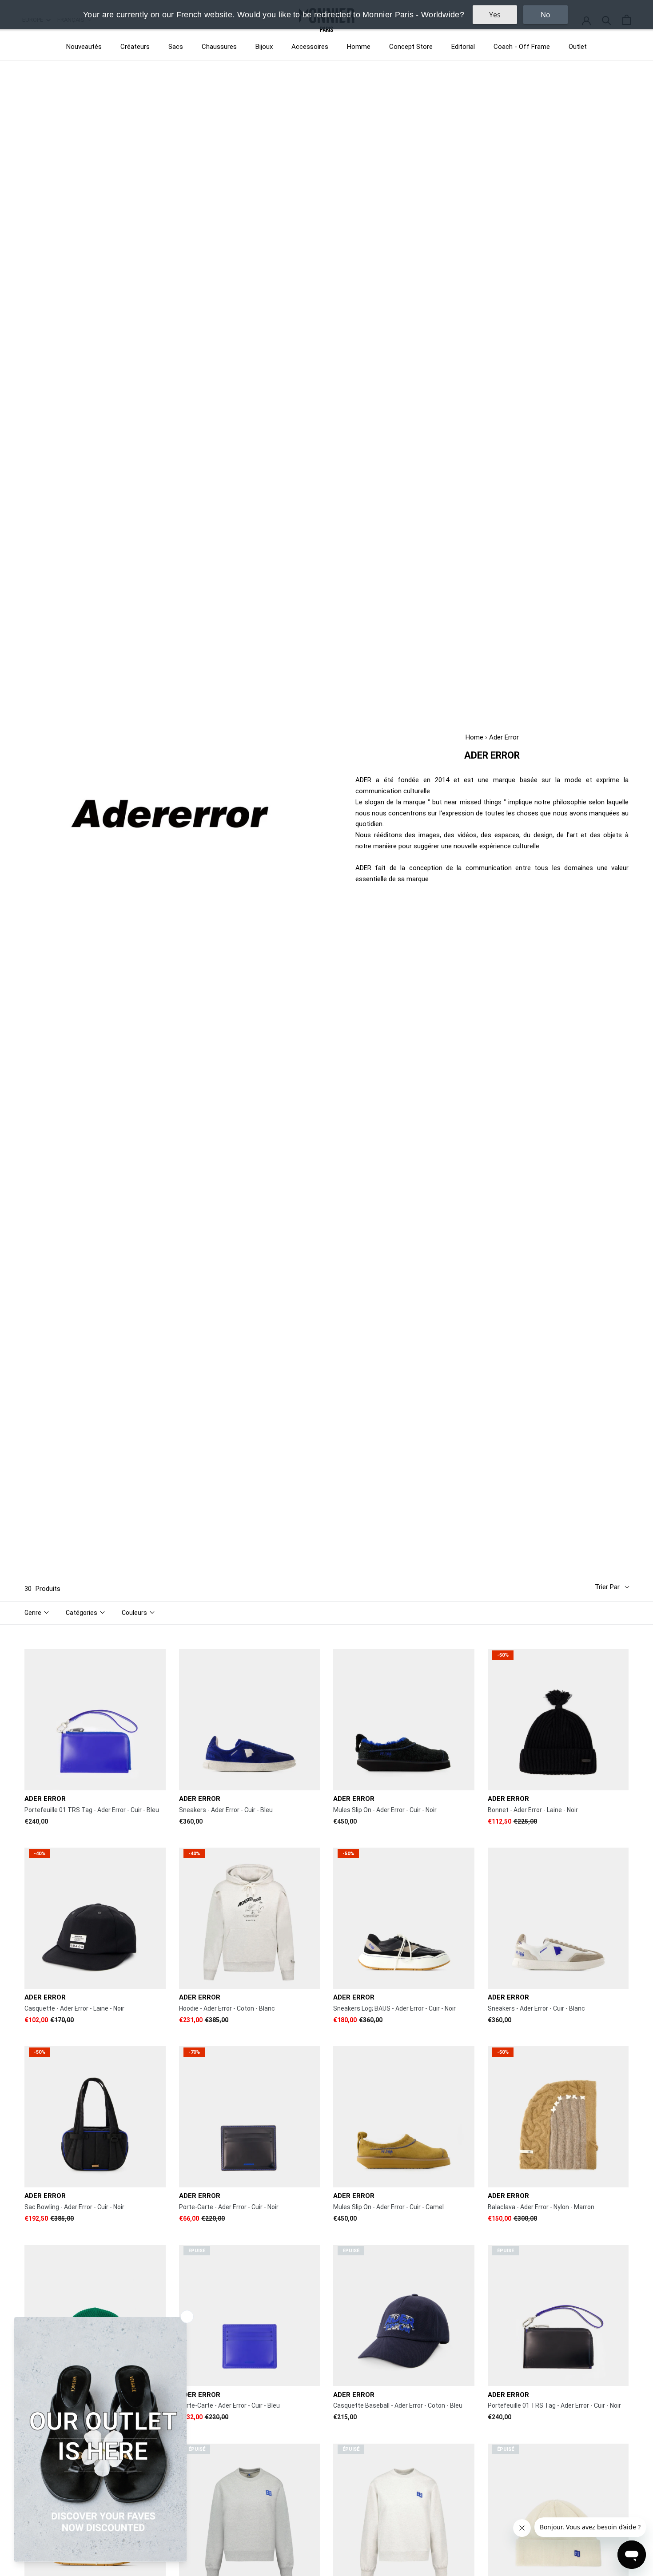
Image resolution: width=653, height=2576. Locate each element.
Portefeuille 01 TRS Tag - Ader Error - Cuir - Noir (554, 2405)
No (545, 15)
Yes (495, 15)
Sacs (176, 47)
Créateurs (135, 47)
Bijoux (264, 47)
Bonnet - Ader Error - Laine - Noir (533, 1810)
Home (474, 737)
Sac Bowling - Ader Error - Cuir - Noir (74, 2207)
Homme (359, 47)
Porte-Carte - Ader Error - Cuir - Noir (229, 2207)
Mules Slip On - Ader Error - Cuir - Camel (388, 2207)
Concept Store (411, 47)
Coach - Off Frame (522, 47)
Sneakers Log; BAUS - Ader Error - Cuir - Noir (394, 2008)
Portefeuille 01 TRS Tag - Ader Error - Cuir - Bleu (92, 1810)
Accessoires (310, 47)
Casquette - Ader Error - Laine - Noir (74, 2008)
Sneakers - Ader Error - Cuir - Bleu (226, 1810)
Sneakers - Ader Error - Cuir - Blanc (536, 2008)
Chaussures (219, 47)
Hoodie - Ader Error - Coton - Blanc (227, 2008)
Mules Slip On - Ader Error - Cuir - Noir (385, 1810)
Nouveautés (84, 47)
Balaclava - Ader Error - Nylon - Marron (541, 2207)
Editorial (463, 47)
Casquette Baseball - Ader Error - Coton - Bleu (398, 2405)
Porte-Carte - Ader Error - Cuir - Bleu (229, 2405)
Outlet (578, 47)
